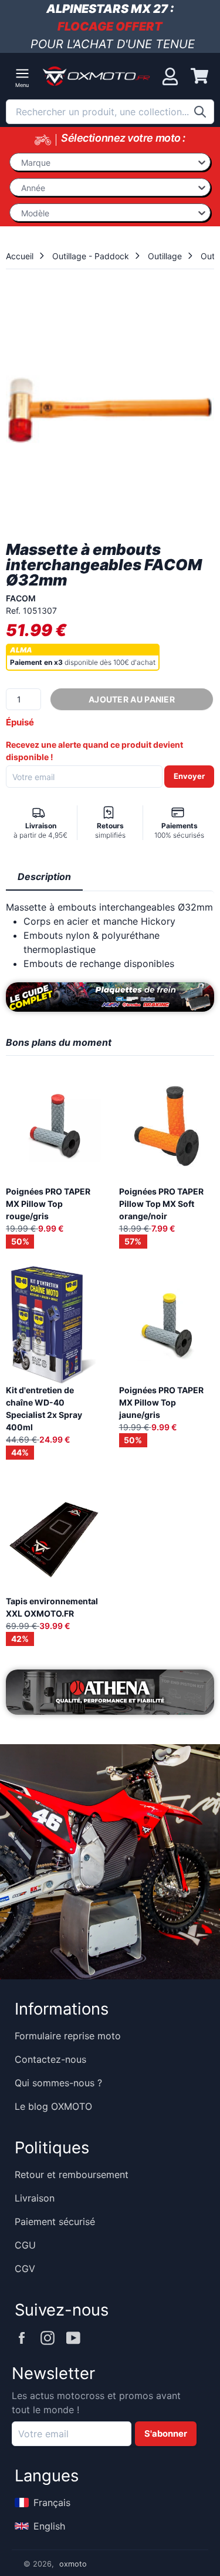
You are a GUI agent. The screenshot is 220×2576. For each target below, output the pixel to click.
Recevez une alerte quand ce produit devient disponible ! (94, 751)
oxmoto (73, 2564)
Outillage (165, 256)
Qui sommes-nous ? (58, 2083)
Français (52, 2503)
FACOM (21, 598)
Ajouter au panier (132, 699)
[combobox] (110, 112)
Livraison (35, 2198)
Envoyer (189, 776)
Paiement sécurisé (55, 2222)
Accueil (20, 256)
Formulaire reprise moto (68, 2036)
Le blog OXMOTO (53, 2106)
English (49, 2526)
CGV (25, 2269)
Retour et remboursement (72, 2174)
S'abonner (166, 2434)
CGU (25, 2245)
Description (44, 876)
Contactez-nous (50, 2059)
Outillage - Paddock (91, 256)
